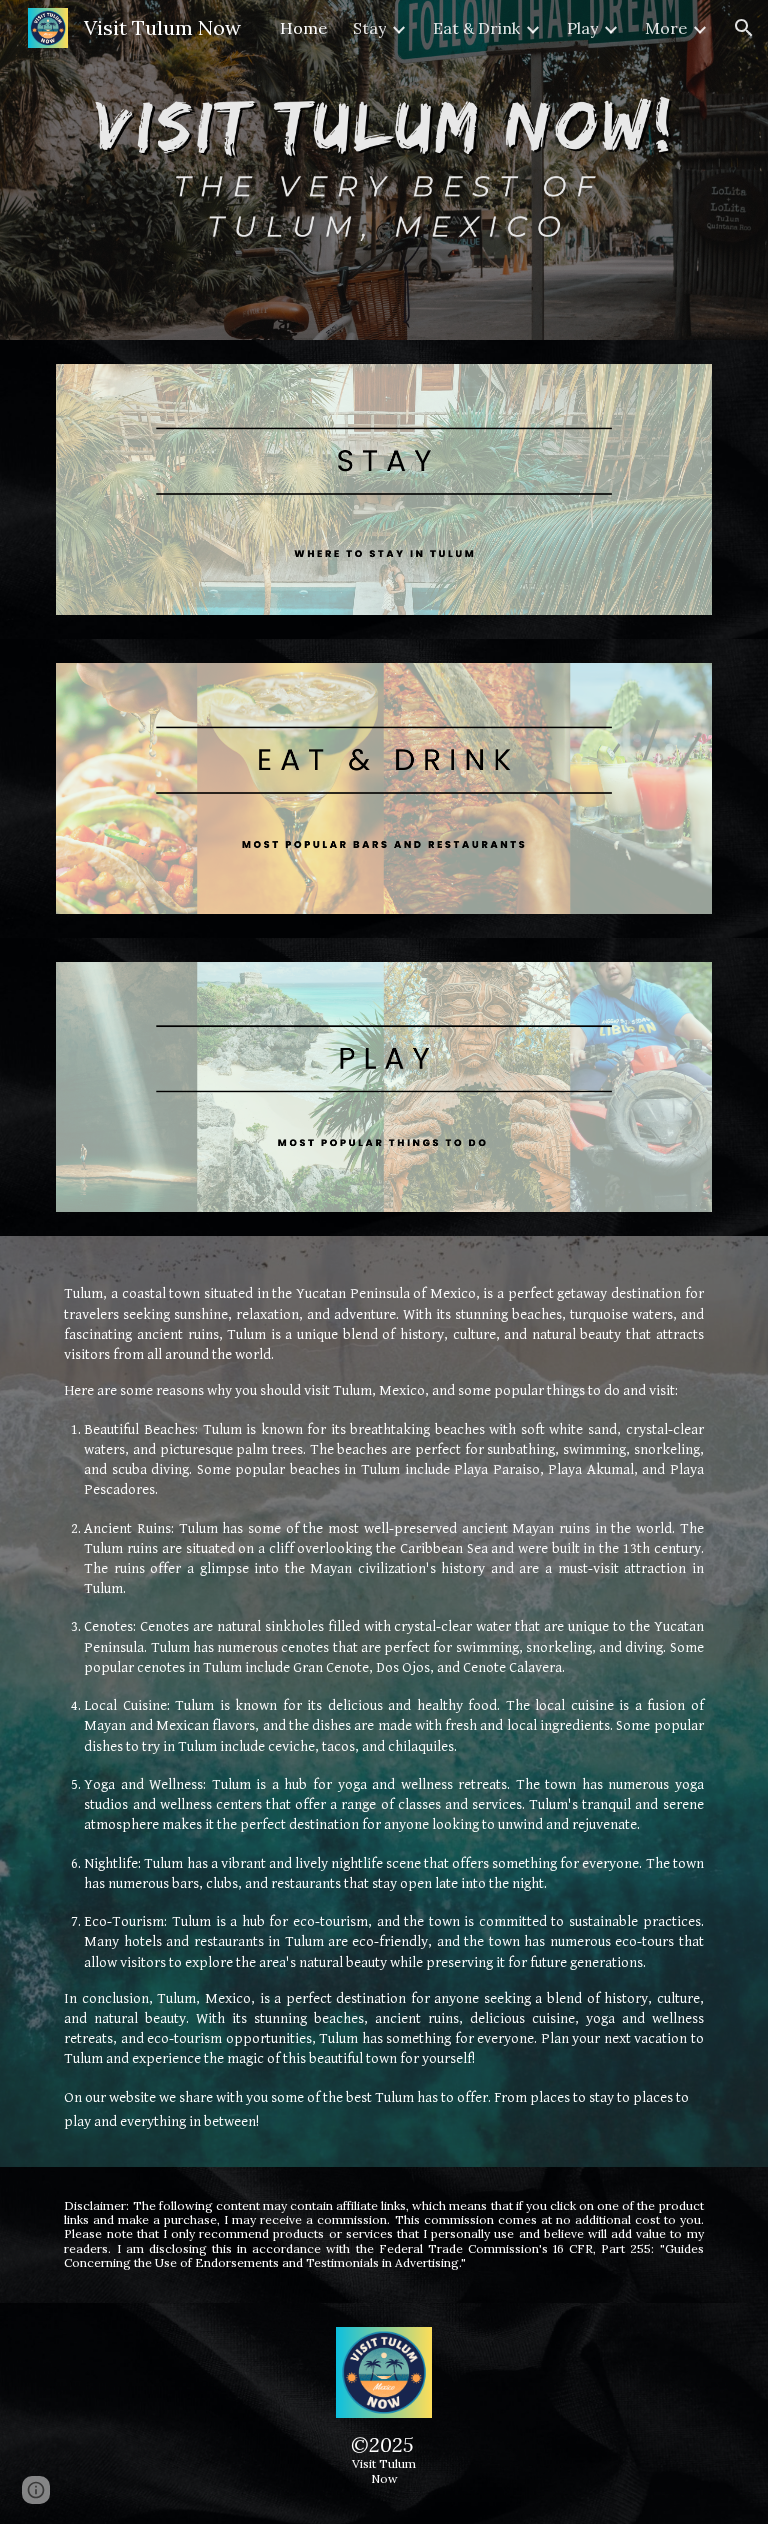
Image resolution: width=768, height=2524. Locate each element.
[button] (744, 28)
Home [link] (303, 28)
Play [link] (582, 28)
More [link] (666, 28)
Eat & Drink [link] (476, 28)
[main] (383, 1701)
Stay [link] (369, 28)
